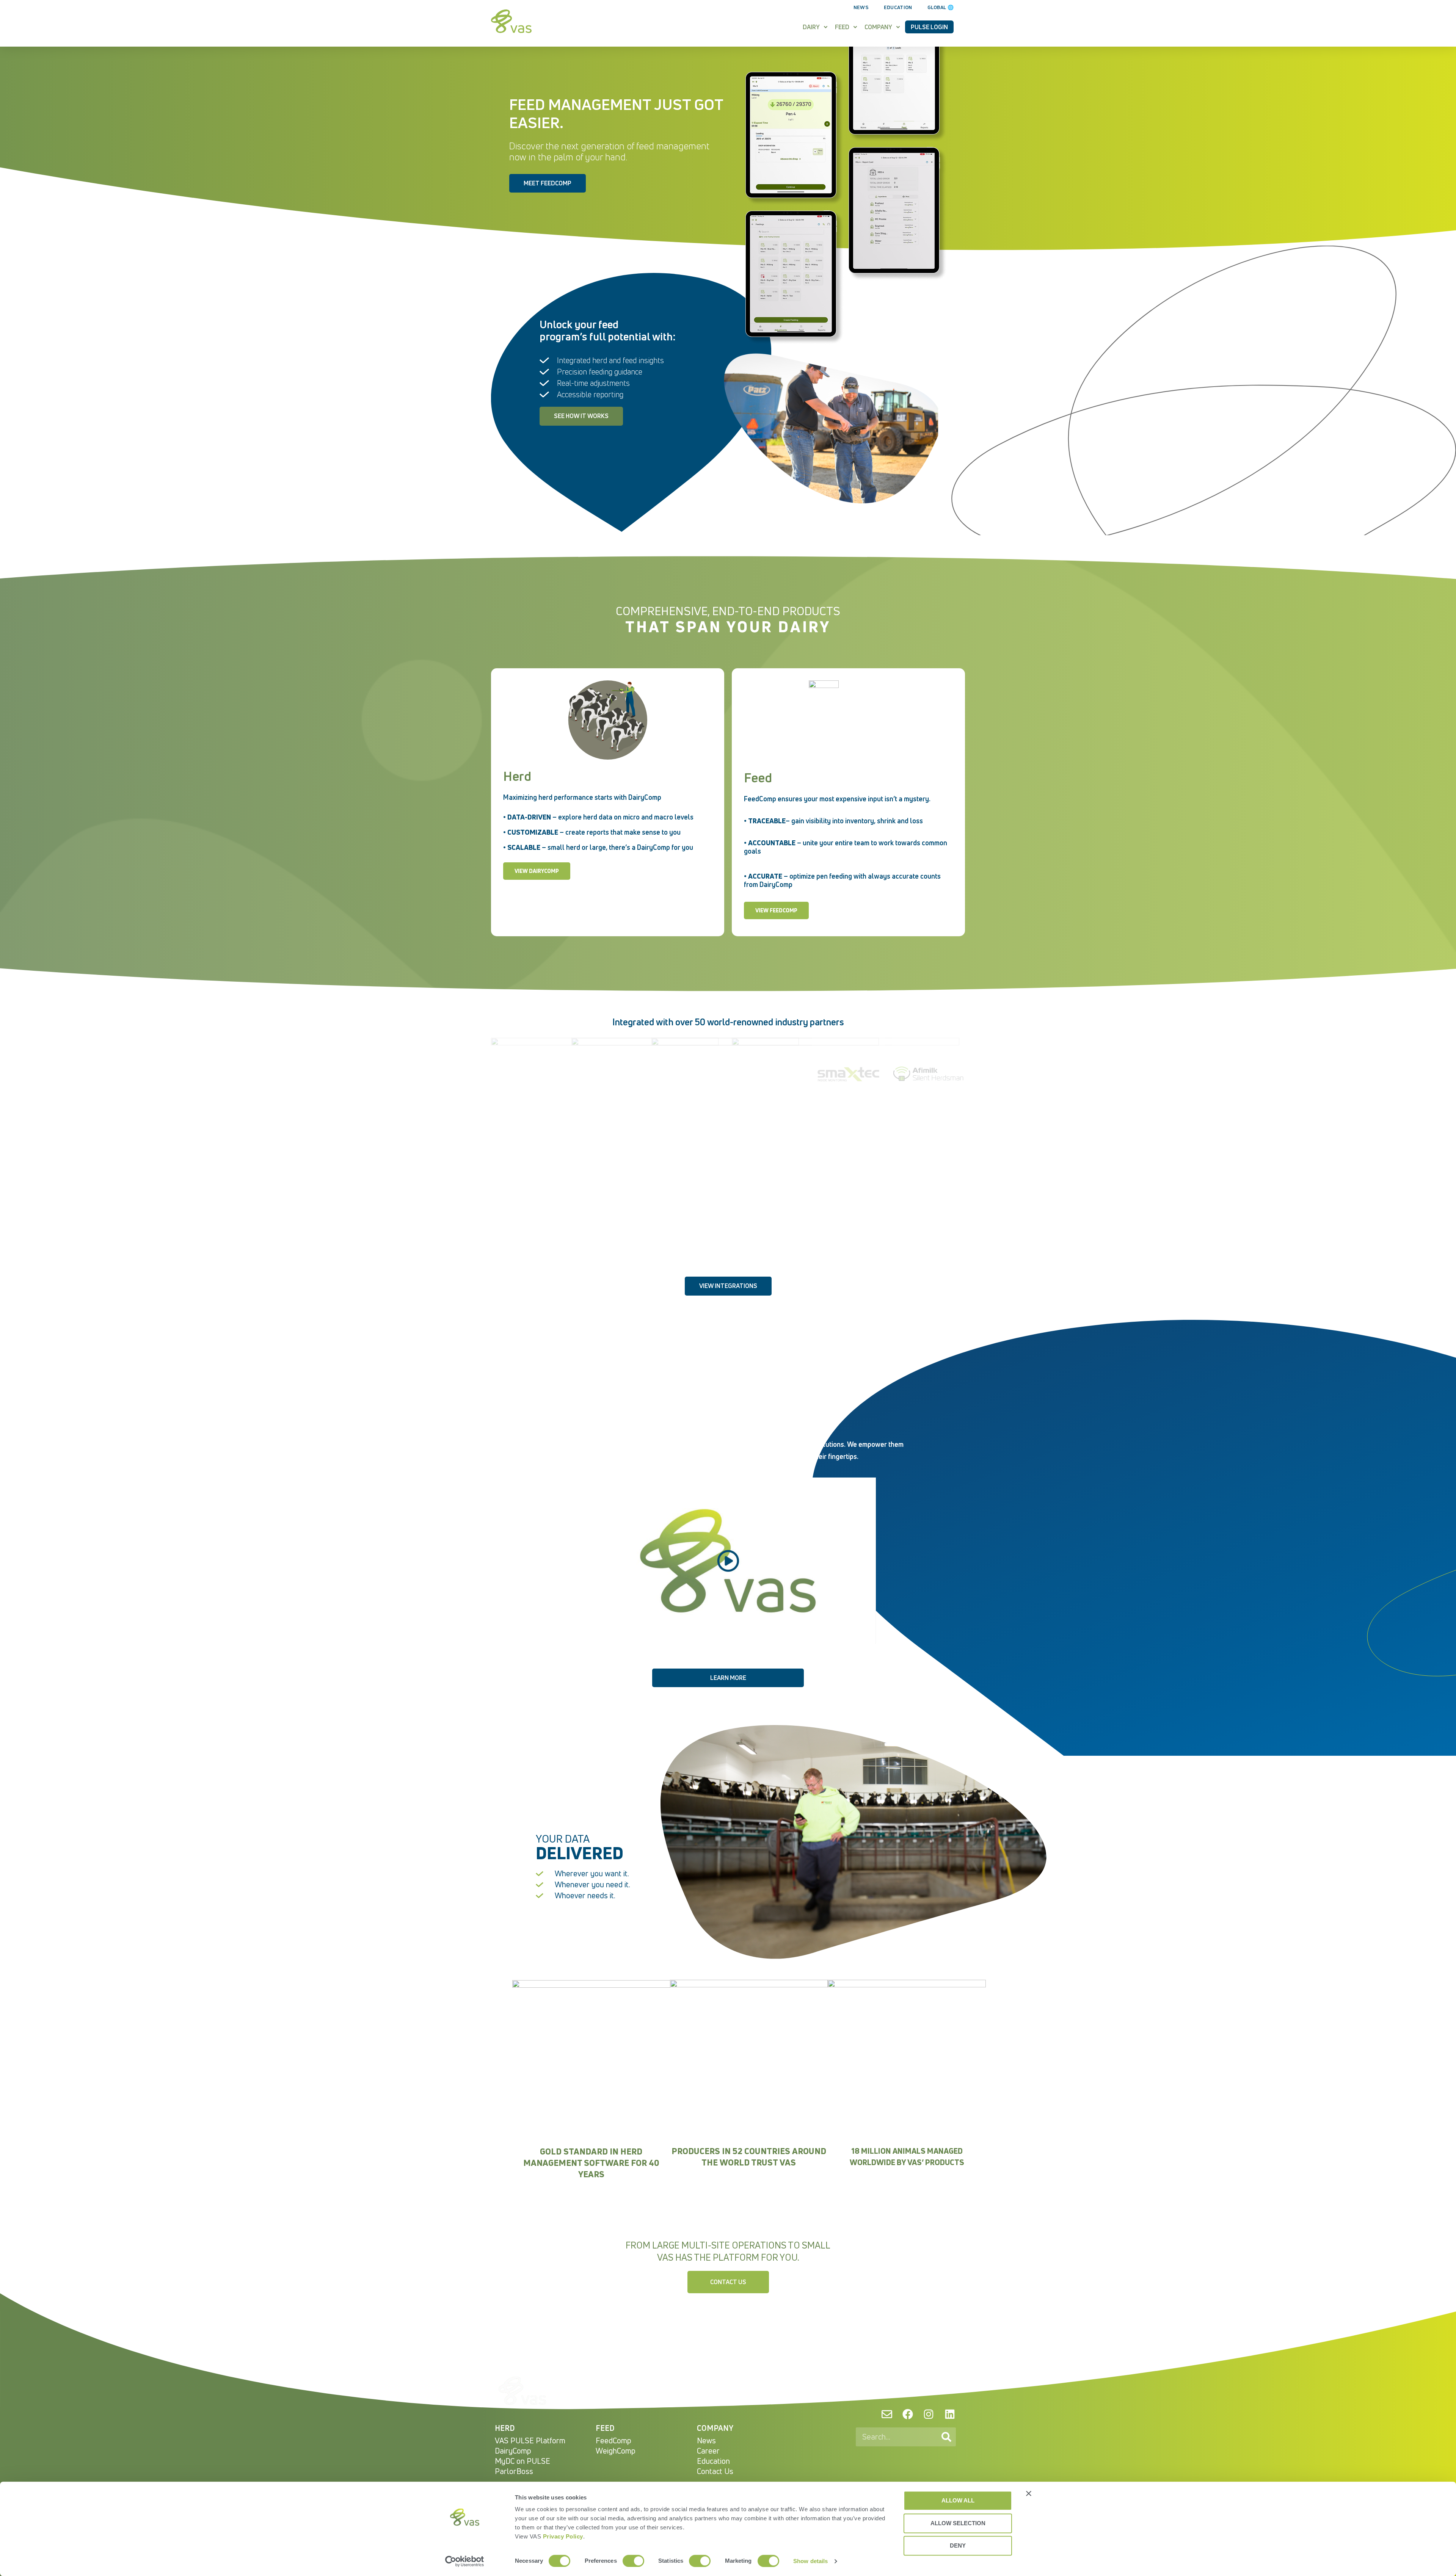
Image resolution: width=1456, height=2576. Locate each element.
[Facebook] (908, 2414)
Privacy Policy (563, 2536)
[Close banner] (1029, 2493)
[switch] (633, 2561)
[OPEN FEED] (855, 27)
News (861, 7)
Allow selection (958, 2523)
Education (898, 7)
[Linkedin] (950, 2414)
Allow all (958, 2500)
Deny (958, 2545)
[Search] (946, 2437)
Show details (810, 2561)
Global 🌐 (941, 7)
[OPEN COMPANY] (898, 27)
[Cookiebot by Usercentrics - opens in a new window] (465, 2561)
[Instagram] (929, 2414)
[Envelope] (886, 2414)
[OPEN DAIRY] (826, 27)
